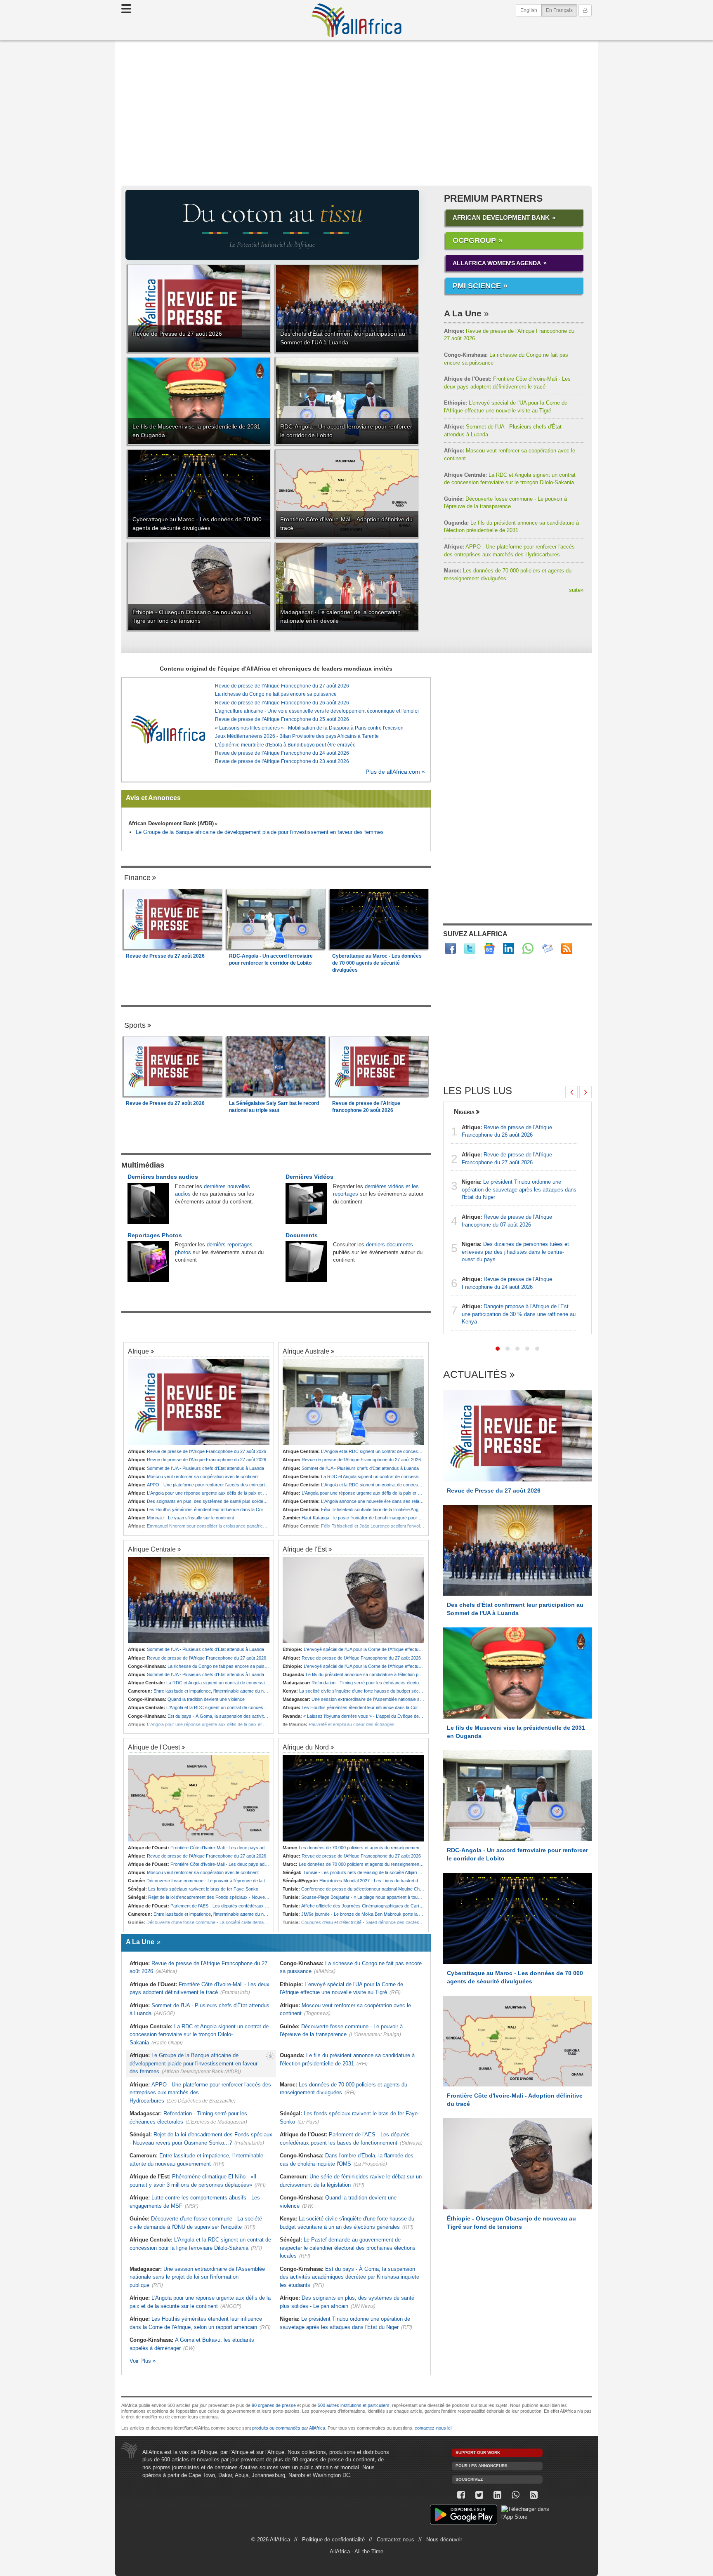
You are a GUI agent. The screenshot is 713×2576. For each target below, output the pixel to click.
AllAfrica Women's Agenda (497, 263)
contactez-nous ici (433, 2428)
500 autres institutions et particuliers (354, 2405)
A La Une (463, 313)
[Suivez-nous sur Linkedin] (497, 2495)
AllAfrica (356, 20)
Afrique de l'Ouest (154, 1747)
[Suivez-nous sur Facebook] (461, 2495)
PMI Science (477, 286)
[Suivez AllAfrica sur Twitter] (470, 948)
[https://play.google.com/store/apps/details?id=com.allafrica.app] (464, 2516)
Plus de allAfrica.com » (395, 772)
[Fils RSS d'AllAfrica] (567, 948)
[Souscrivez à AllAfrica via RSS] (534, 2495)
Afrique (138, 1351)
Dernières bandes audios (163, 1177)
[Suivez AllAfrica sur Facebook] (450, 948)
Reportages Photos (155, 1235)
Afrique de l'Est (305, 1549)
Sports (135, 1025)
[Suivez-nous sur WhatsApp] (515, 2495)
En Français (562, 10)
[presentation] (571, 1092)
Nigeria (464, 1111)
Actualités (475, 1375)
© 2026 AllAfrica (271, 2540)
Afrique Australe (306, 1351)
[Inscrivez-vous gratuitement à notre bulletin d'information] (547, 948)
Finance (137, 878)
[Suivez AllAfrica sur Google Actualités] (489, 948)
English (529, 10)
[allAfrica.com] (168, 730)
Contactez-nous (395, 2540)
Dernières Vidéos (309, 1177)
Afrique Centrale (152, 1549)
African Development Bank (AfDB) (171, 823)
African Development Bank (501, 218)
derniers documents (390, 1244)
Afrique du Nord (306, 1747)
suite (576, 590)
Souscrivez (469, 2479)
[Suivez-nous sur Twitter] (479, 2495)
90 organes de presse (274, 2405)
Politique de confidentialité (333, 2540)
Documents (302, 1235)
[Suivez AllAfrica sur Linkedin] (509, 948)
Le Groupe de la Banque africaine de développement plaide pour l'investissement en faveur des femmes (260, 832)
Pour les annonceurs (482, 2466)
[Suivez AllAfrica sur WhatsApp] (528, 948)
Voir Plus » (143, 2361)
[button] (498, 1349)
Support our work (478, 2452)
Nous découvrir (444, 2540)
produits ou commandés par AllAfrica (289, 2428)
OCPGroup (474, 240)
